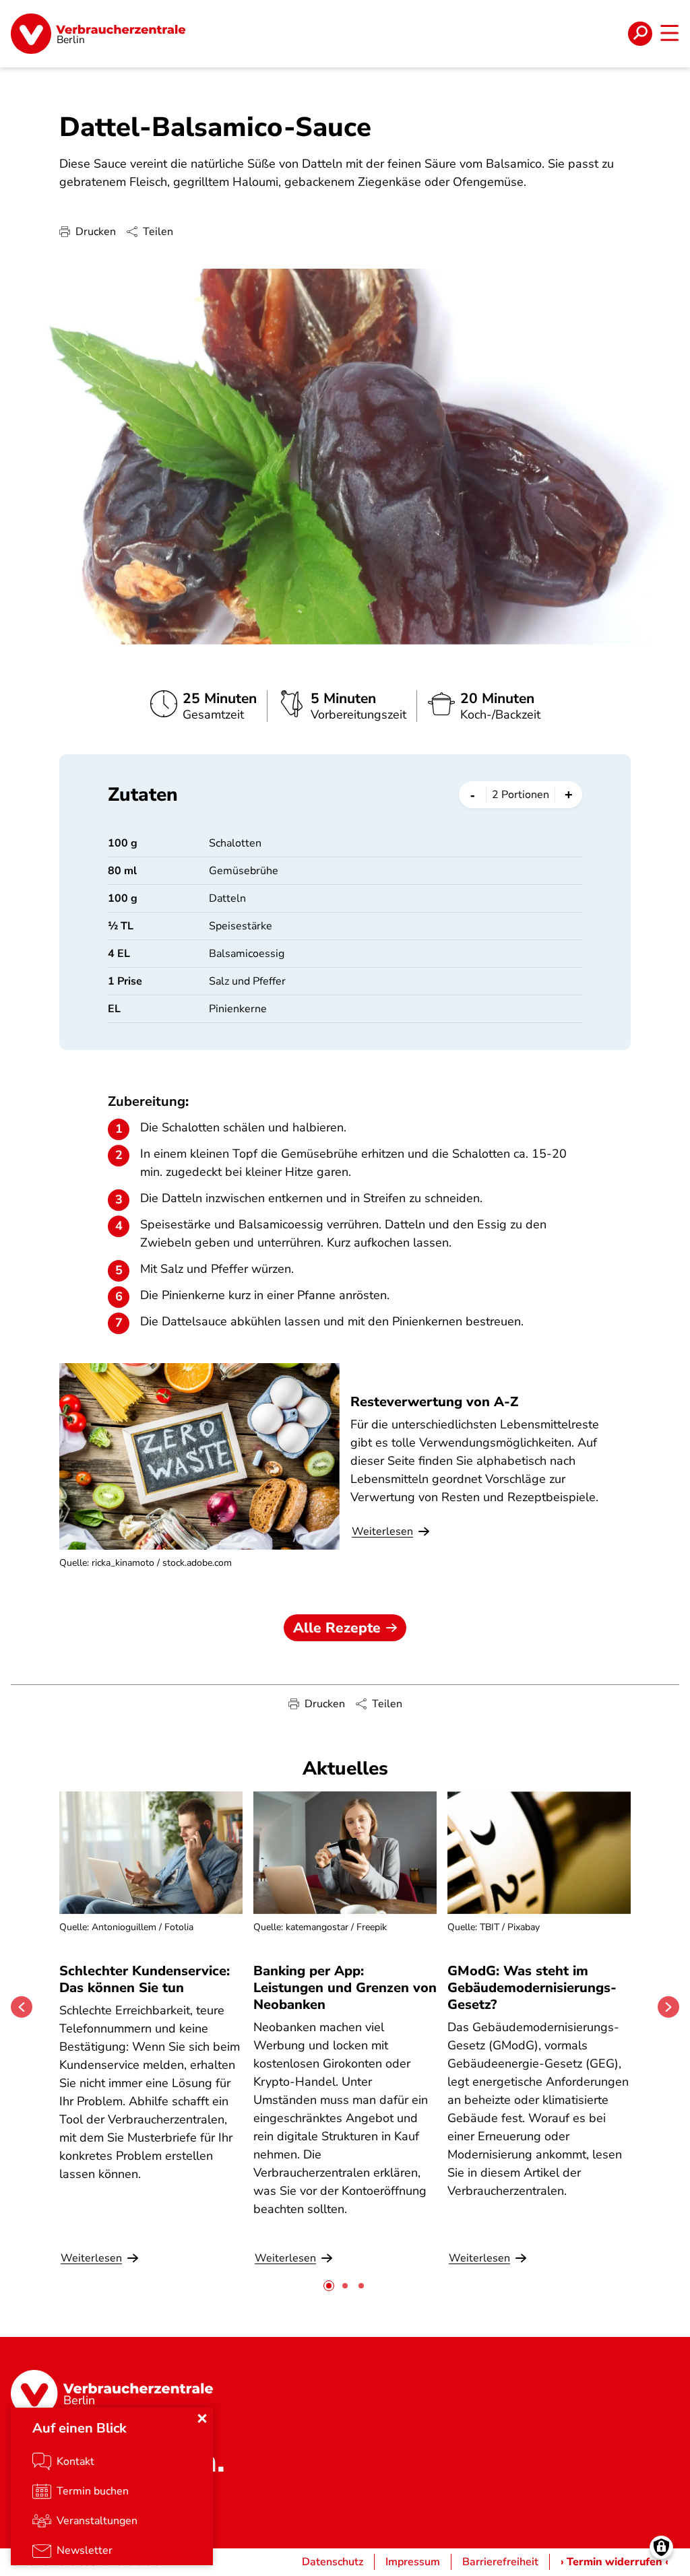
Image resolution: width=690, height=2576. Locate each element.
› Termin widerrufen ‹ (615, 2562)
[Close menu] (202, 2418)
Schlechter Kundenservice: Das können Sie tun (145, 1979)
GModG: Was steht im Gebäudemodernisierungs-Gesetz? (532, 1988)
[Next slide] (668, 2007)
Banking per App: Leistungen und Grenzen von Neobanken (345, 1988)
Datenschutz (333, 2562)
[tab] (329, 2286)
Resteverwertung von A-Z (434, 1402)
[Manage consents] (661, 2547)
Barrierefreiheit (500, 2562)
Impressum (413, 2562)
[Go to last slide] (22, 2007)
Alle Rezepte (337, 1628)
